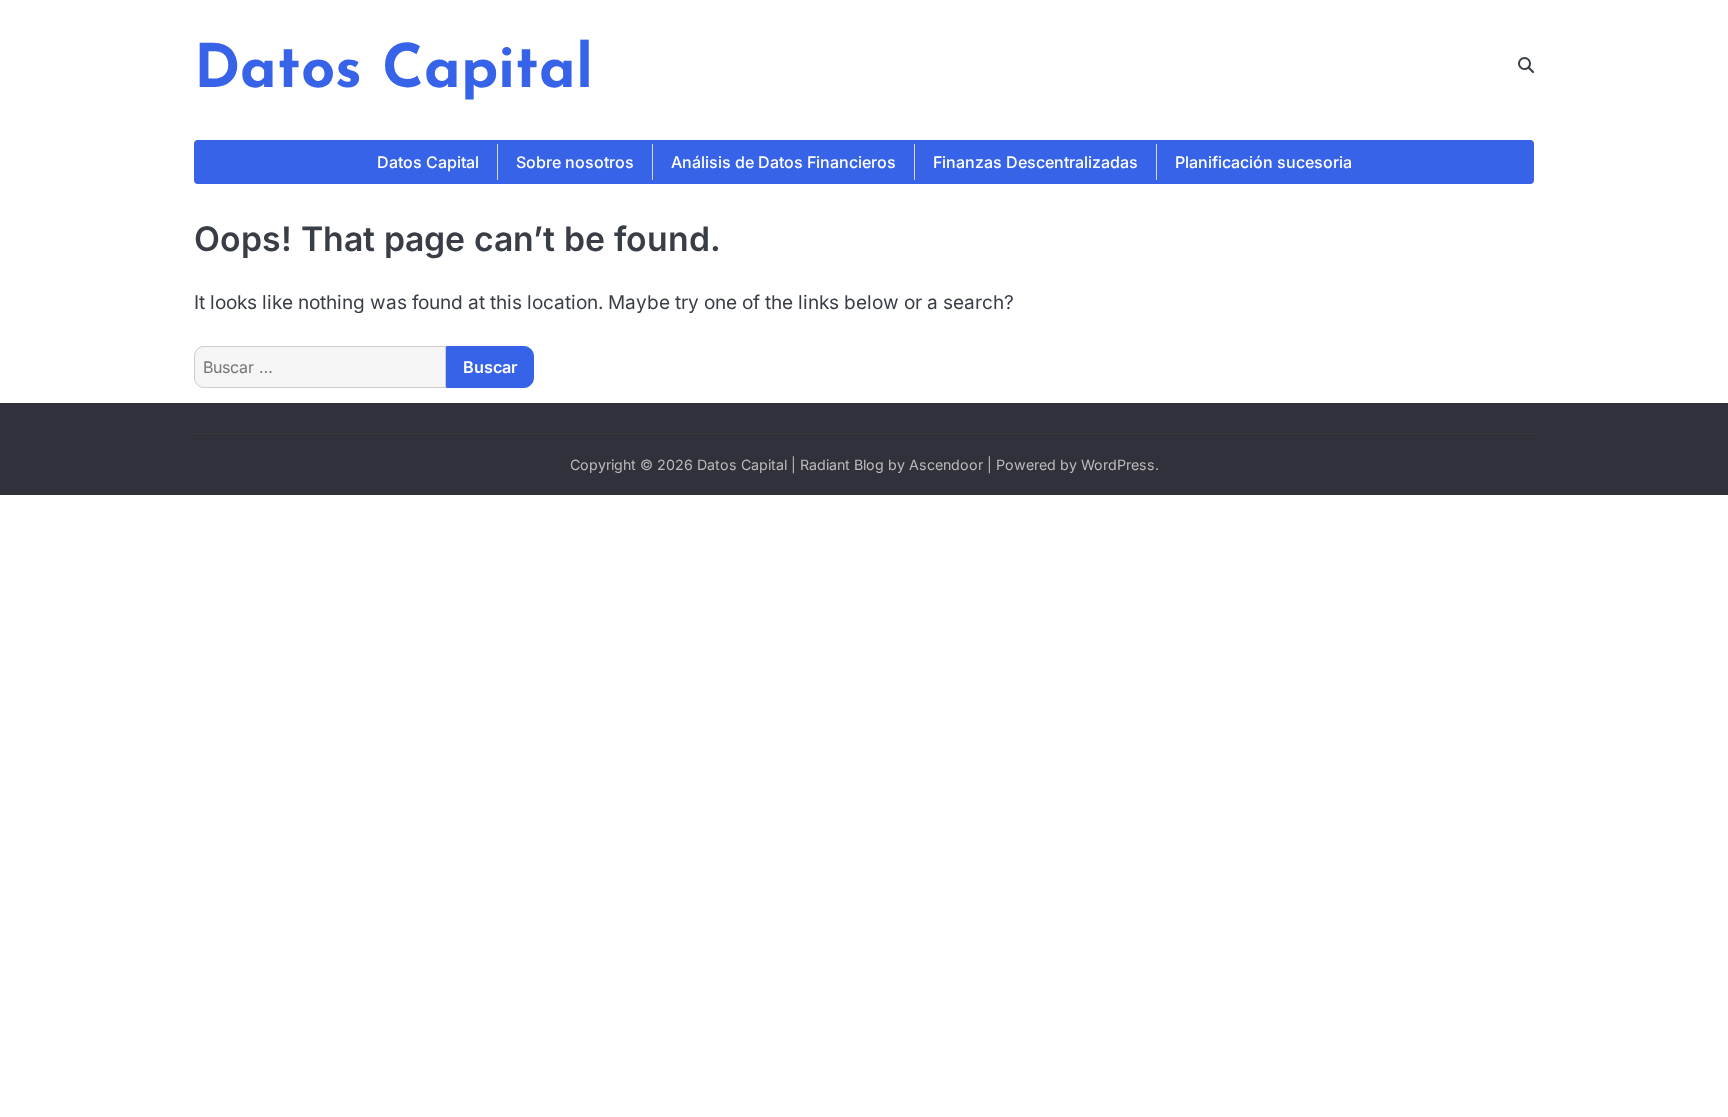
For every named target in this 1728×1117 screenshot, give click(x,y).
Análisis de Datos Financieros (783, 162)
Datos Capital (393, 72)
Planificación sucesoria (1263, 162)
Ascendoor (946, 464)
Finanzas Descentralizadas (1035, 162)
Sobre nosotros (575, 162)
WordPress (1118, 464)
